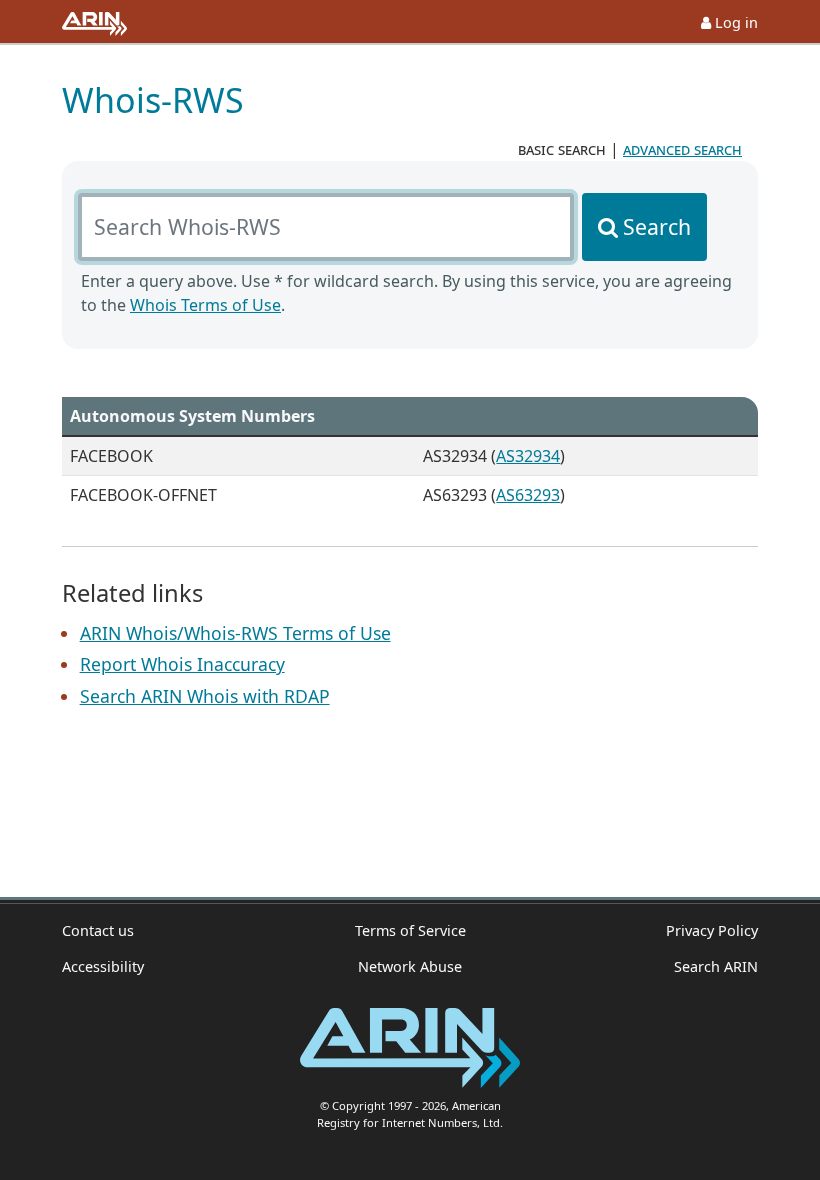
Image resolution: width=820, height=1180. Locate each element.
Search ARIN (716, 966)
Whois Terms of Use (205, 305)
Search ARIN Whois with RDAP (205, 696)
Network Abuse (410, 966)
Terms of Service (410, 930)
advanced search (682, 149)
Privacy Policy (712, 930)
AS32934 (528, 456)
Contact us (98, 930)
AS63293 (528, 495)
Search (657, 226)
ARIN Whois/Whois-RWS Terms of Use (235, 633)
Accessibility (103, 966)
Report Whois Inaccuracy (182, 664)
